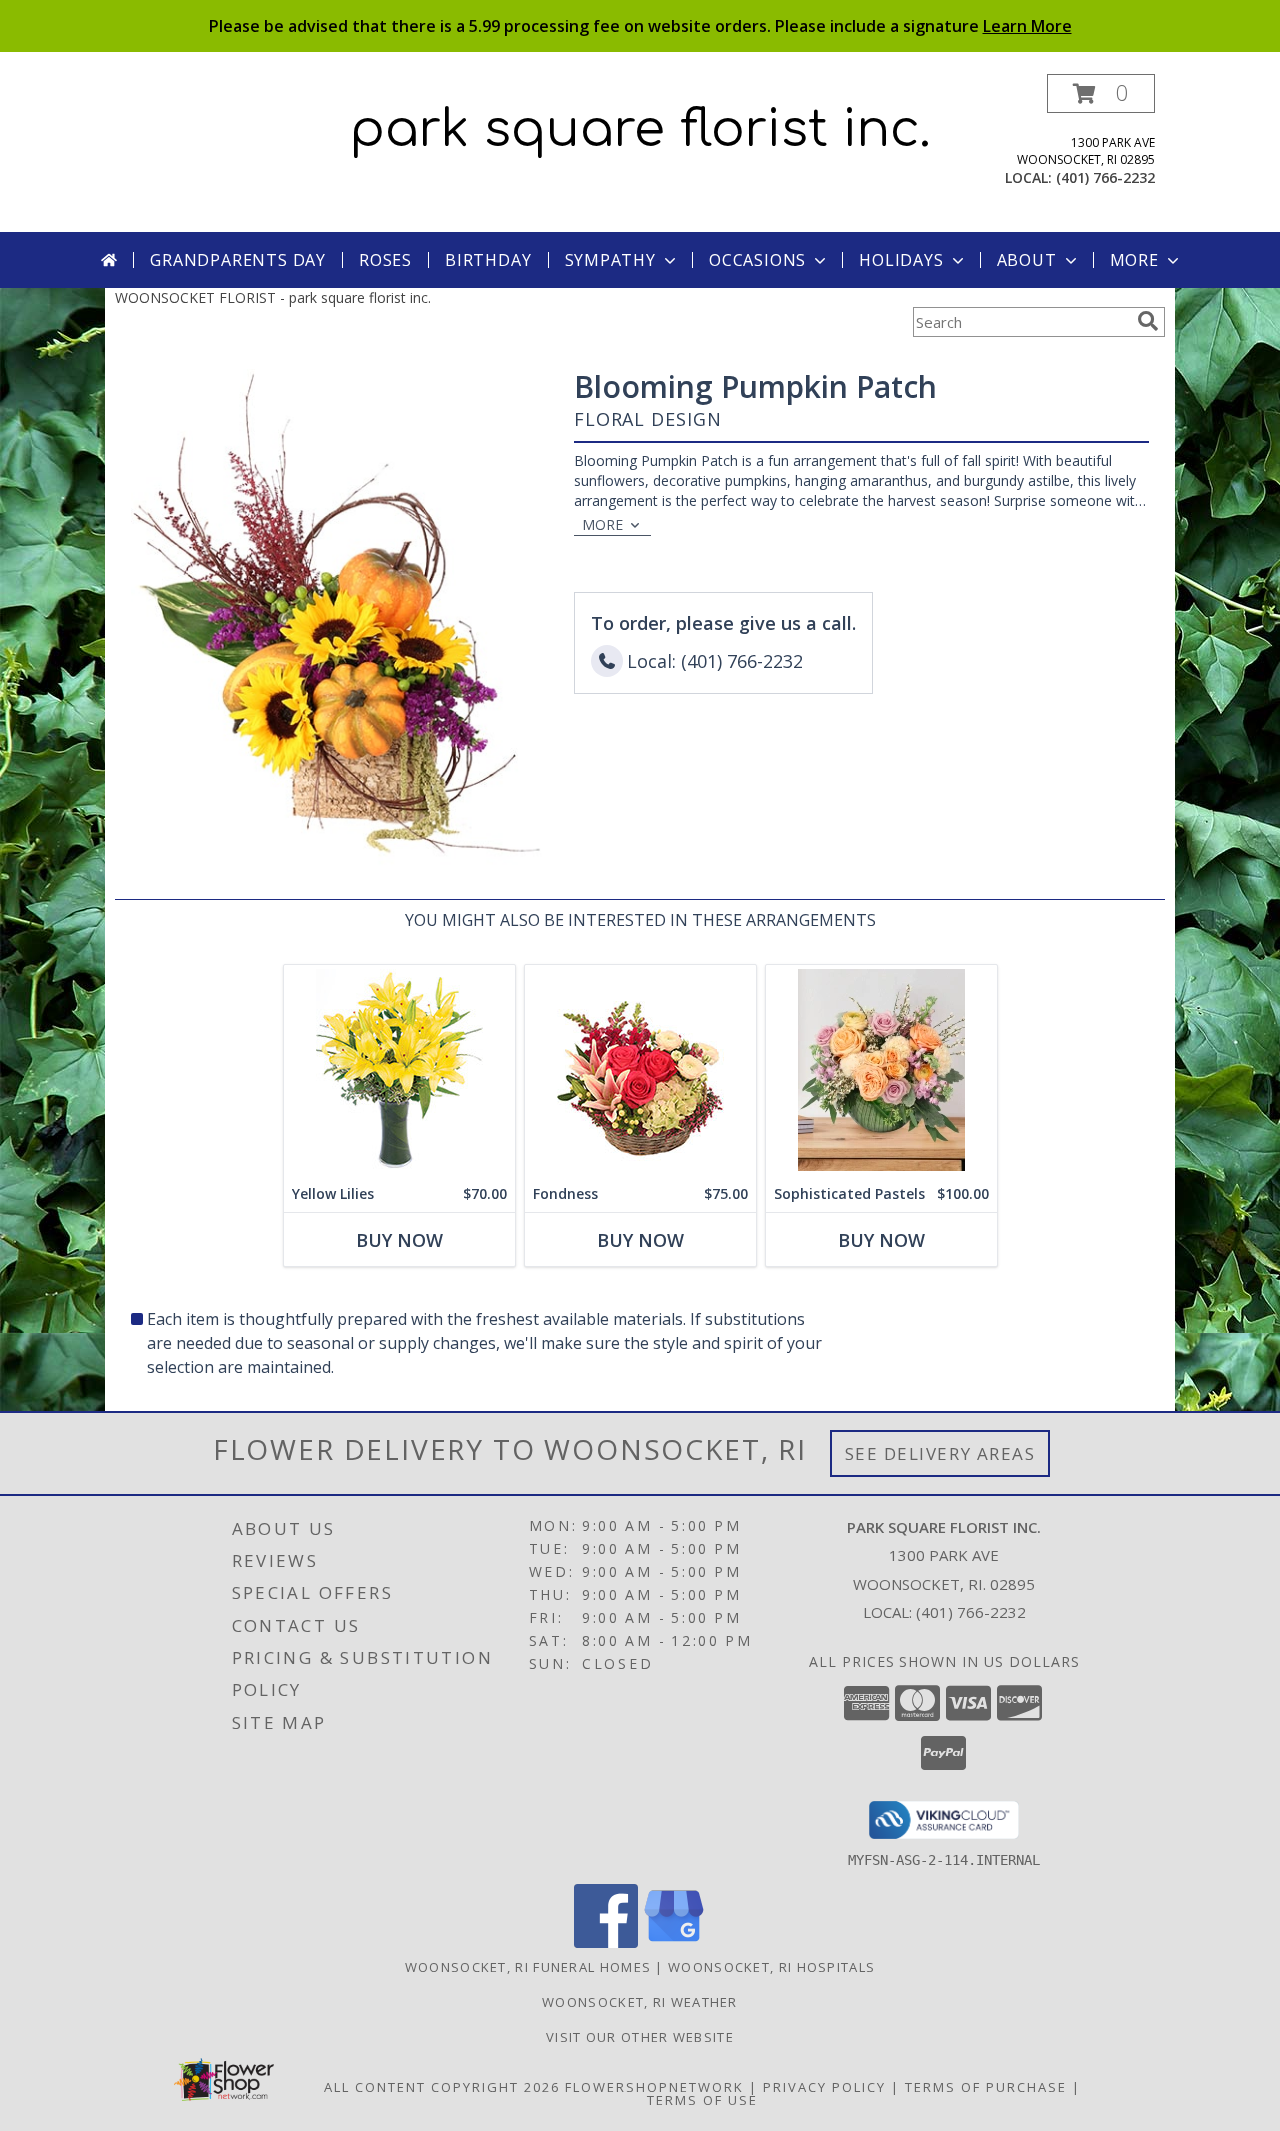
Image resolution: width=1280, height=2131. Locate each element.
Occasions (757, 260)
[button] (1101, 93)
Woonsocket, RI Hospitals (771, 1967)
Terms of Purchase (986, 2087)
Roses (385, 260)
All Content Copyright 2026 (442, 2087)
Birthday (488, 260)
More (1134, 260)
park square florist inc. (640, 130)
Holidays (901, 260)
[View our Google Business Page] (674, 1942)
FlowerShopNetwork (654, 2087)
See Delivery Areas (940, 1453)
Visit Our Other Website (640, 2037)
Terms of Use (702, 2100)
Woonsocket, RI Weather (640, 2002)
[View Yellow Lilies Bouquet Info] (399, 1070)
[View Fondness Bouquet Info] (640, 1070)
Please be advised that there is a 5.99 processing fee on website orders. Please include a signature (640, 26)
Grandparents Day (238, 260)
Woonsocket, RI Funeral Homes (528, 1967)
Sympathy (610, 260)
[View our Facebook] (606, 1942)
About (1027, 260)
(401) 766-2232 (1105, 177)
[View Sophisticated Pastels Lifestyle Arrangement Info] (881, 1070)
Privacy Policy (824, 2087)
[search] (1148, 321)
